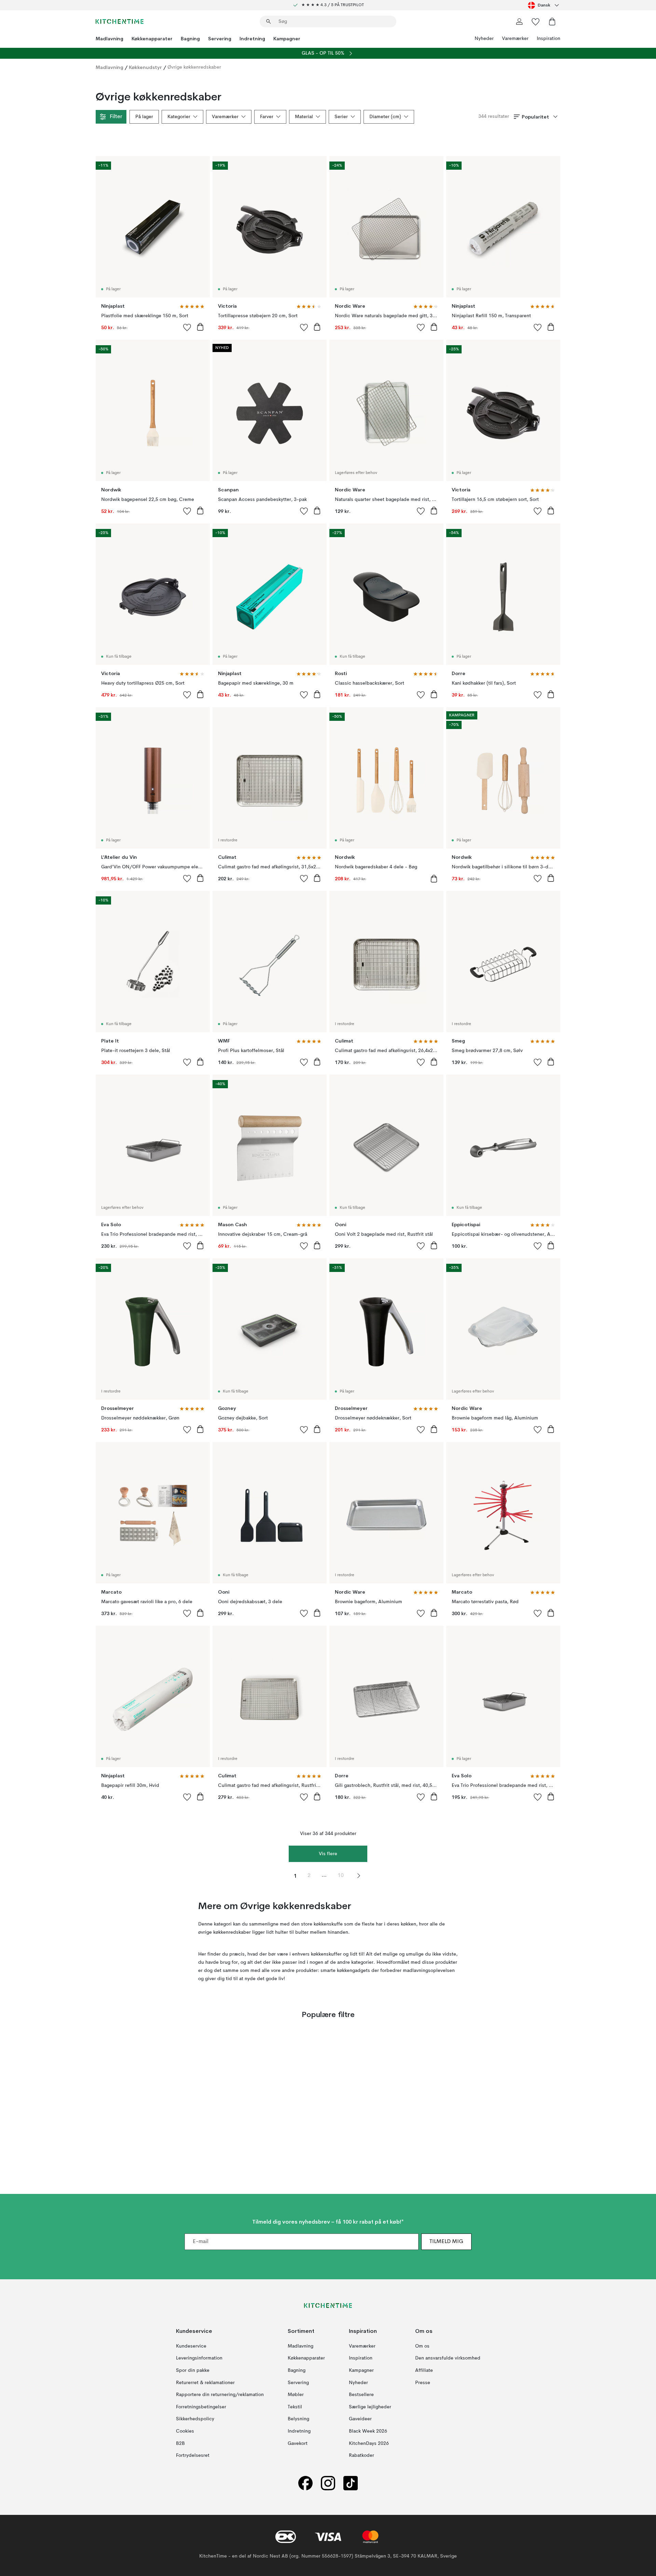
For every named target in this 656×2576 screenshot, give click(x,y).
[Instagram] (328, 2483)
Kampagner (287, 39)
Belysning (298, 2419)
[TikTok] (351, 2483)
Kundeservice (191, 2346)
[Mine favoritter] (536, 22)
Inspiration (549, 39)
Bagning (190, 39)
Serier (341, 117)
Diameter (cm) (385, 117)
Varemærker (515, 39)
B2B (180, 2443)
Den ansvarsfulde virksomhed (448, 2358)
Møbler (296, 2395)
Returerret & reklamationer (205, 2383)
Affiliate (424, 2370)
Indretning (252, 39)
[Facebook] (305, 2483)
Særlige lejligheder (370, 2407)
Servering (220, 39)
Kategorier (179, 117)
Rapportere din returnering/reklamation (220, 2395)
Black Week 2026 (368, 2431)
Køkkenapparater (152, 39)
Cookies (185, 2431)
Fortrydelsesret (193, 2455)
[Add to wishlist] (187, 327)
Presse (423, 2383)
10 (341, 1876)
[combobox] (544, 5)
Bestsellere (361, 2395)
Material (304, 117)
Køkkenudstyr (145, 67)
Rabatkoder (361, 2455)
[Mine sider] (519, 22)
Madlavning (110, 39)
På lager (144, 117)
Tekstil (295, 2407)
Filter (116, 117)
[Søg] (269, 22)
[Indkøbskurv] (552, 22)
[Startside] (120, 22)
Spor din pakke (193, 2370)
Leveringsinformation (199, 2358)
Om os (422, 2346)
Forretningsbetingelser (201, 2407)
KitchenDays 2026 (369, 2443)
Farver (267, 117)
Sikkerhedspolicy (195, 2419)
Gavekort (298, 2443)
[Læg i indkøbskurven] (200, 327)
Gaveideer (360, 2419)
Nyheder (484, 39)
